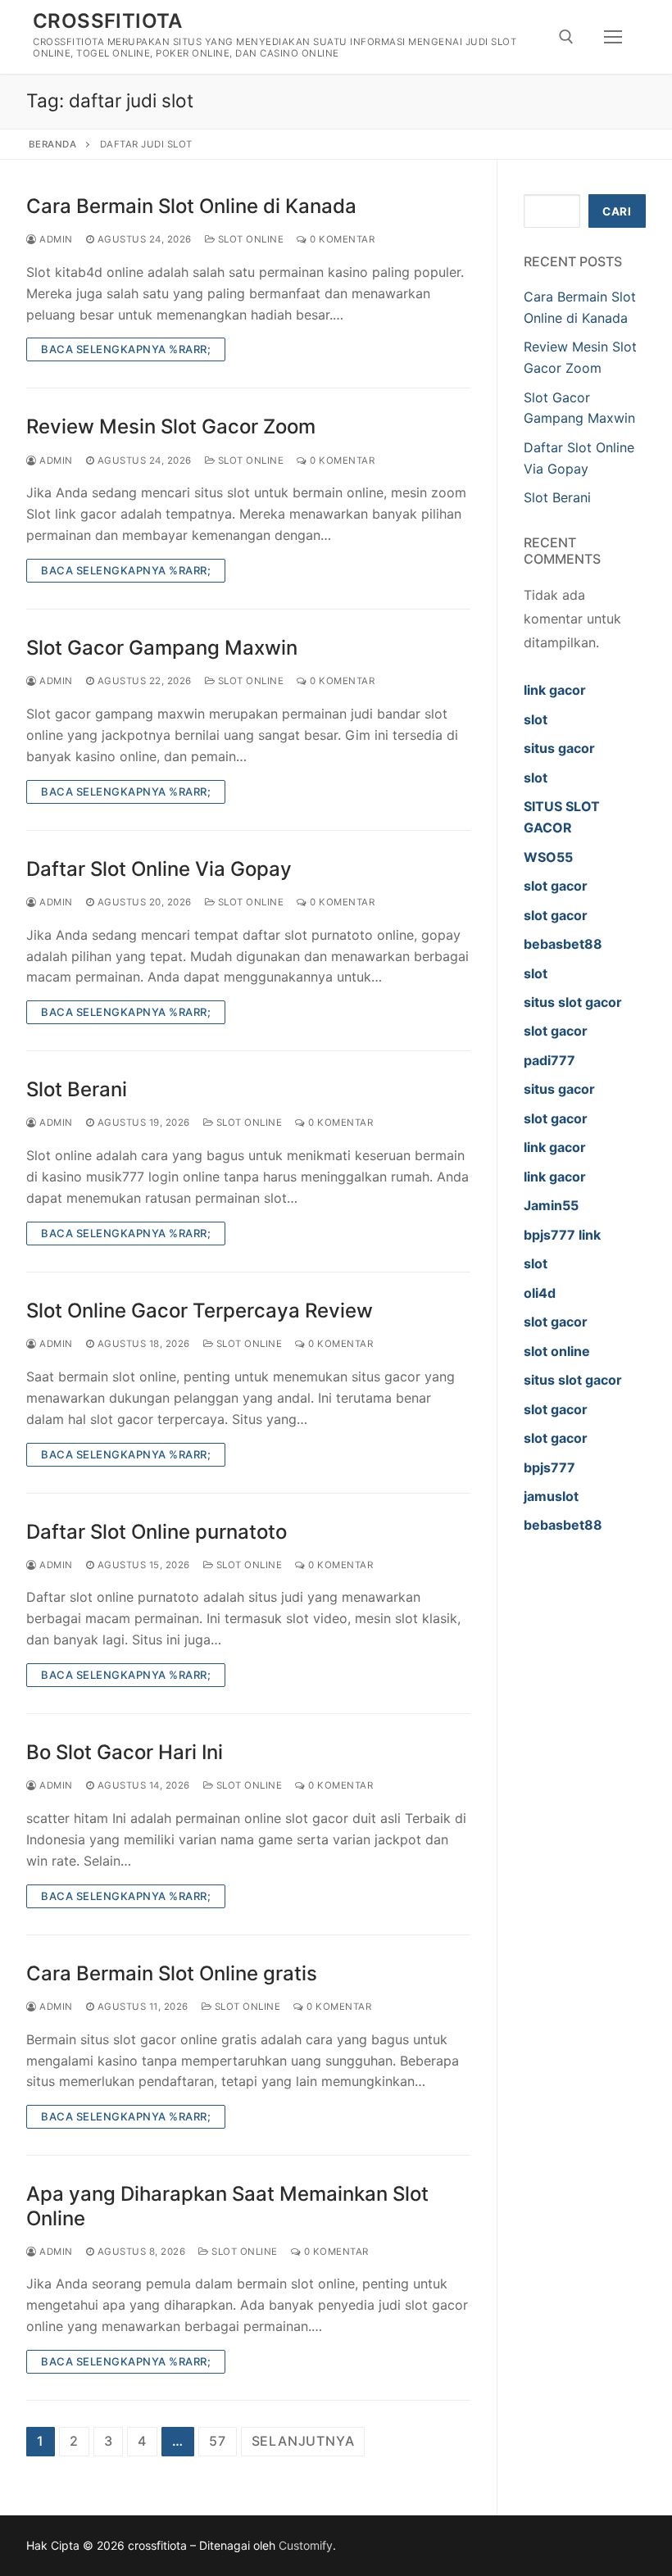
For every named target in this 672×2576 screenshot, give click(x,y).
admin (55, 239)
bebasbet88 (563, 944)
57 (218, 2441)
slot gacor (556, 886)
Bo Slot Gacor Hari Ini (125, 1752)
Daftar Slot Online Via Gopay (159, 869)
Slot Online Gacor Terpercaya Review (200, 1311)
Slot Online (249, 239)
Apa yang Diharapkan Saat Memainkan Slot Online (227, 2206)
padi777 (549, 1060)
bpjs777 (549, 1467)
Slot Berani (77, 1089)
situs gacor (559, 748)
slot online (557, 1351)
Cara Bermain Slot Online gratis (172, 1973)
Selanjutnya (303, 2441)
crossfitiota (108, 21)
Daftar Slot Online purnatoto (157, 1532)
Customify (306, 2545)
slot (536, 719)
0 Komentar (341, 239)
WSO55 (548, 857)
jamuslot (551, 1496)
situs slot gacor (573, 1002)
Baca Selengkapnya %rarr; (126, 349)
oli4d (540, 1293)
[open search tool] (566, 37)
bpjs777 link (562, 1235)
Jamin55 (551, 1205)
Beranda (53, 144)
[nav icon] (613, 37)
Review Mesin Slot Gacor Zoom (171, 426)
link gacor (555, 690)
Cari (617, 211)
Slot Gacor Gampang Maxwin (162, 648)
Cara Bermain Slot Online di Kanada (191, 206)
